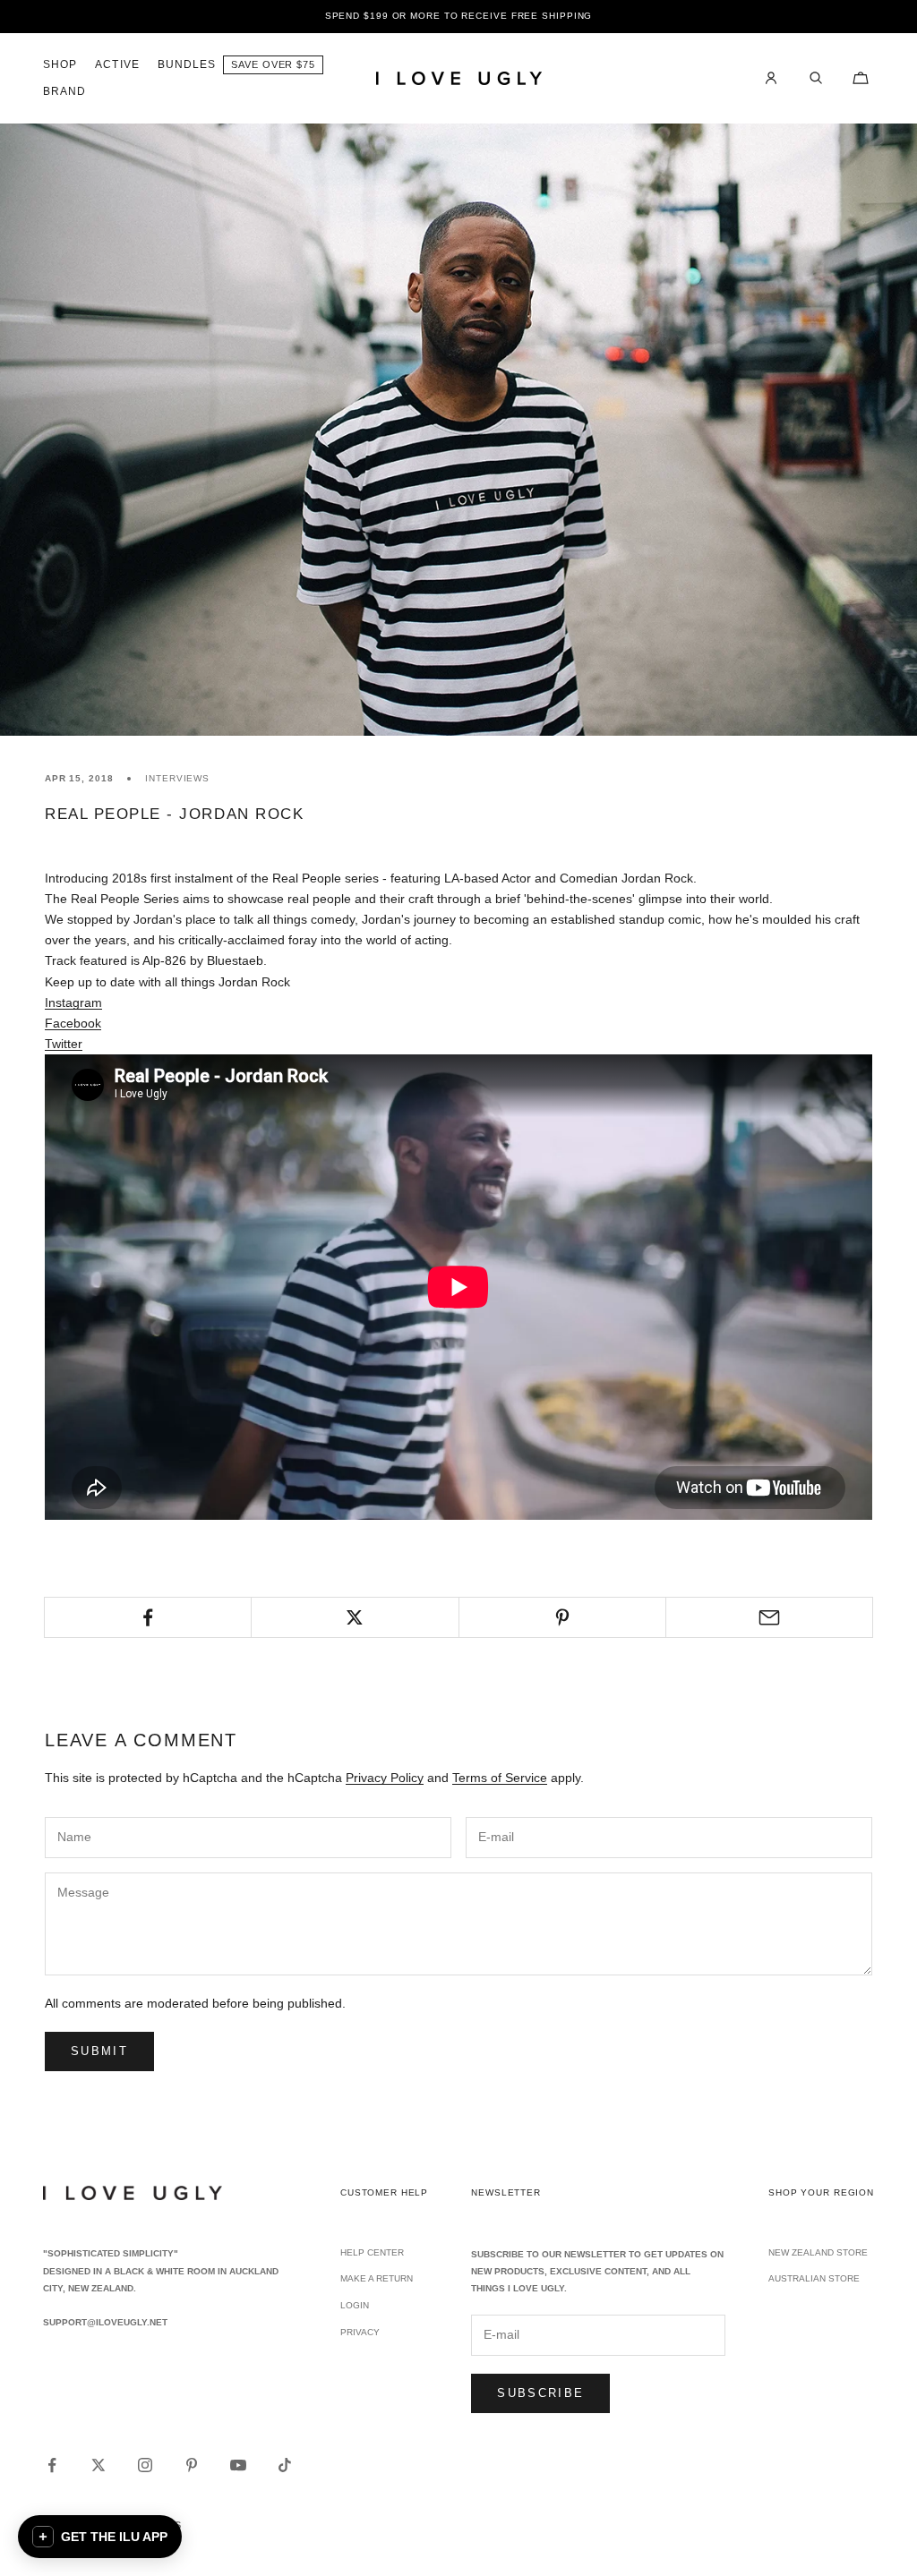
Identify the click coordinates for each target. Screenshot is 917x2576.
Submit (99, 2051)
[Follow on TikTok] (285, 2465)
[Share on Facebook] (148, 1617)
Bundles (187, 64)
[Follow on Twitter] (99, 2465)
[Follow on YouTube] (238, 2465)
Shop (60, 64)
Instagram (73, 1002)
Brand (64, 91)
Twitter (64, 1044)
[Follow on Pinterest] (192, 2465)
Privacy (360, 2332)
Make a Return (377, 2278)
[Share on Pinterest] (562, 1617)
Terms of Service (500, 1778)
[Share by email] (769, 1617)
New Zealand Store (818, 2252)
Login (355, 2305)
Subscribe (540, 2393)
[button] (100, 2537)
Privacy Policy (385, 1778)
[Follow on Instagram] (145, 2465)
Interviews (177, 778)
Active (117, 64)
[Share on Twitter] (355, 1617)
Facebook (73, 1023)
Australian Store (814, 2278)
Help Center (372, 2252)
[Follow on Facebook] (52, 2465)
